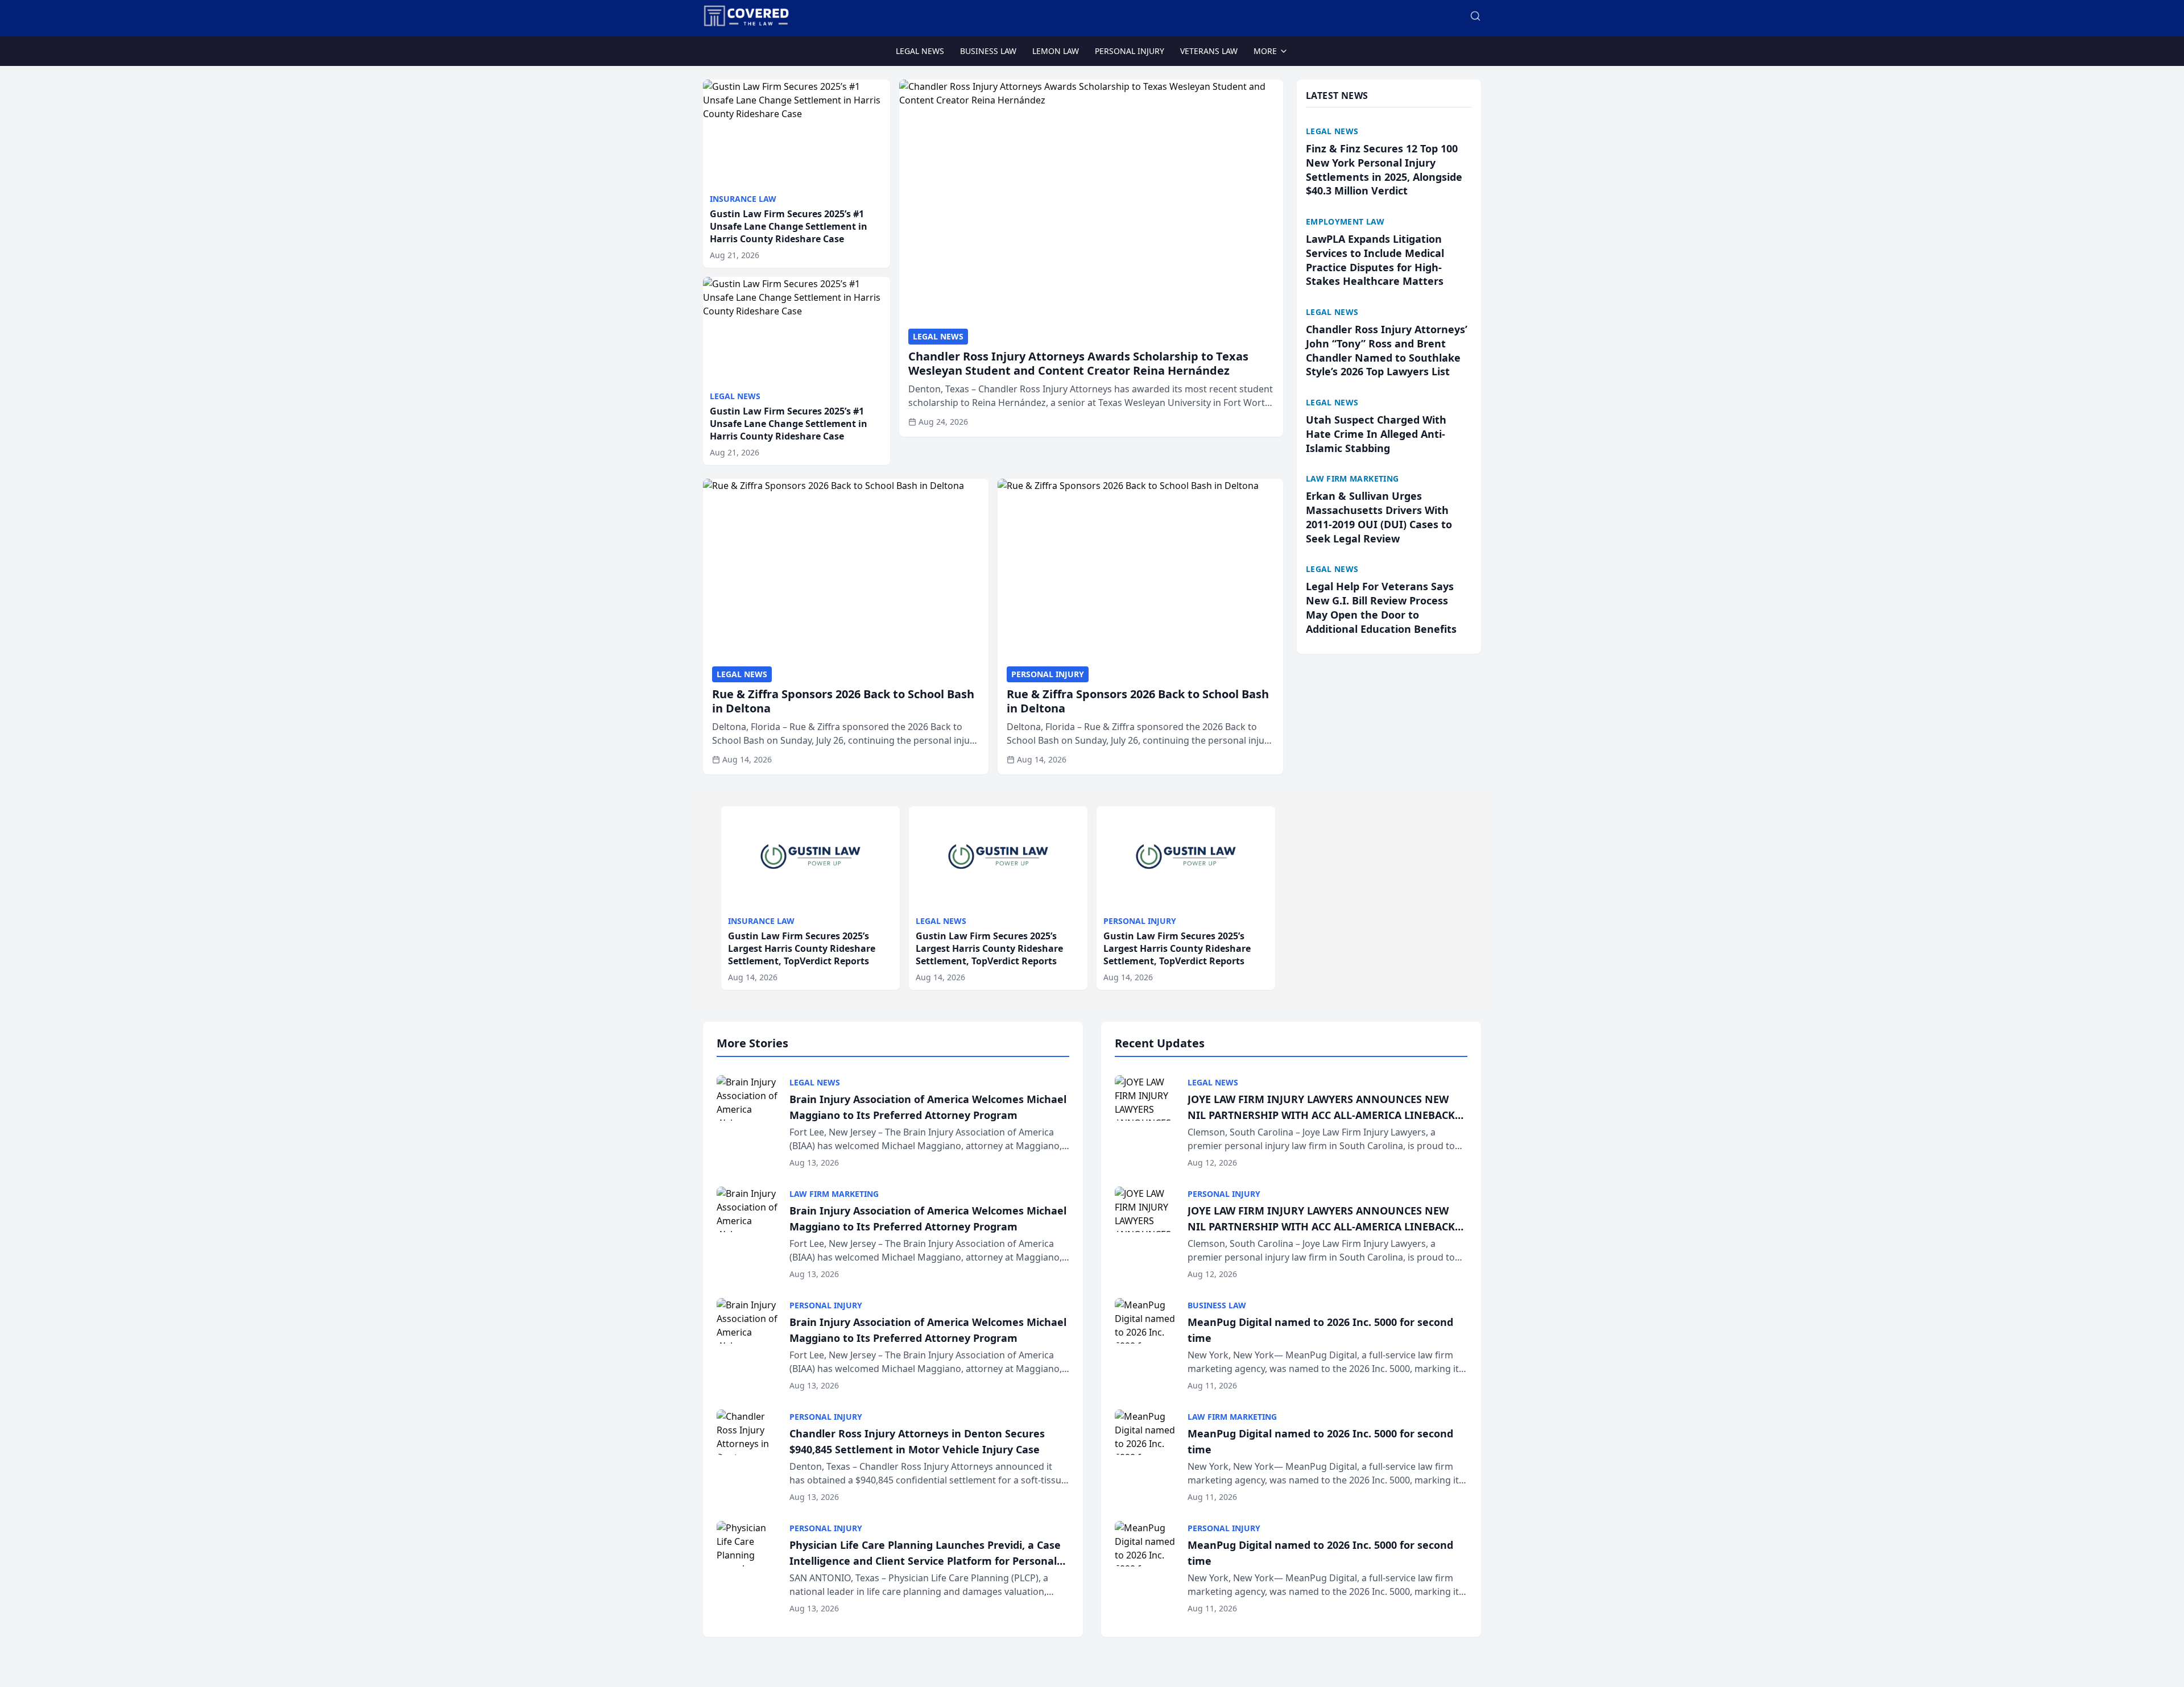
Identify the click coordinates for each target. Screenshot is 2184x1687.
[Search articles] (1475, 16)
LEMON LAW (1056, 51)
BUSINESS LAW (988, 51)
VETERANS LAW (1209, 51)
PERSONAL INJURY (1130, 51)
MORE (1265, 51)
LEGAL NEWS (920, 51)
